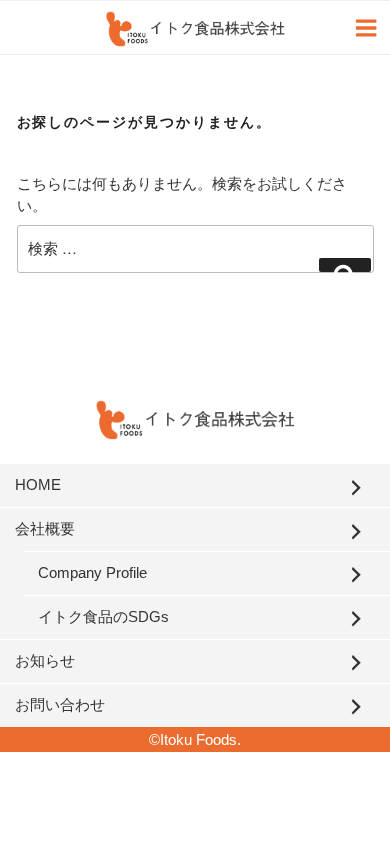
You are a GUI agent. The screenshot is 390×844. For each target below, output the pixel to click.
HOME (38, 484)
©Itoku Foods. (195, 739)
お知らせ (45, 660)
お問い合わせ (60, 704)
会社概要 (45, 528)
